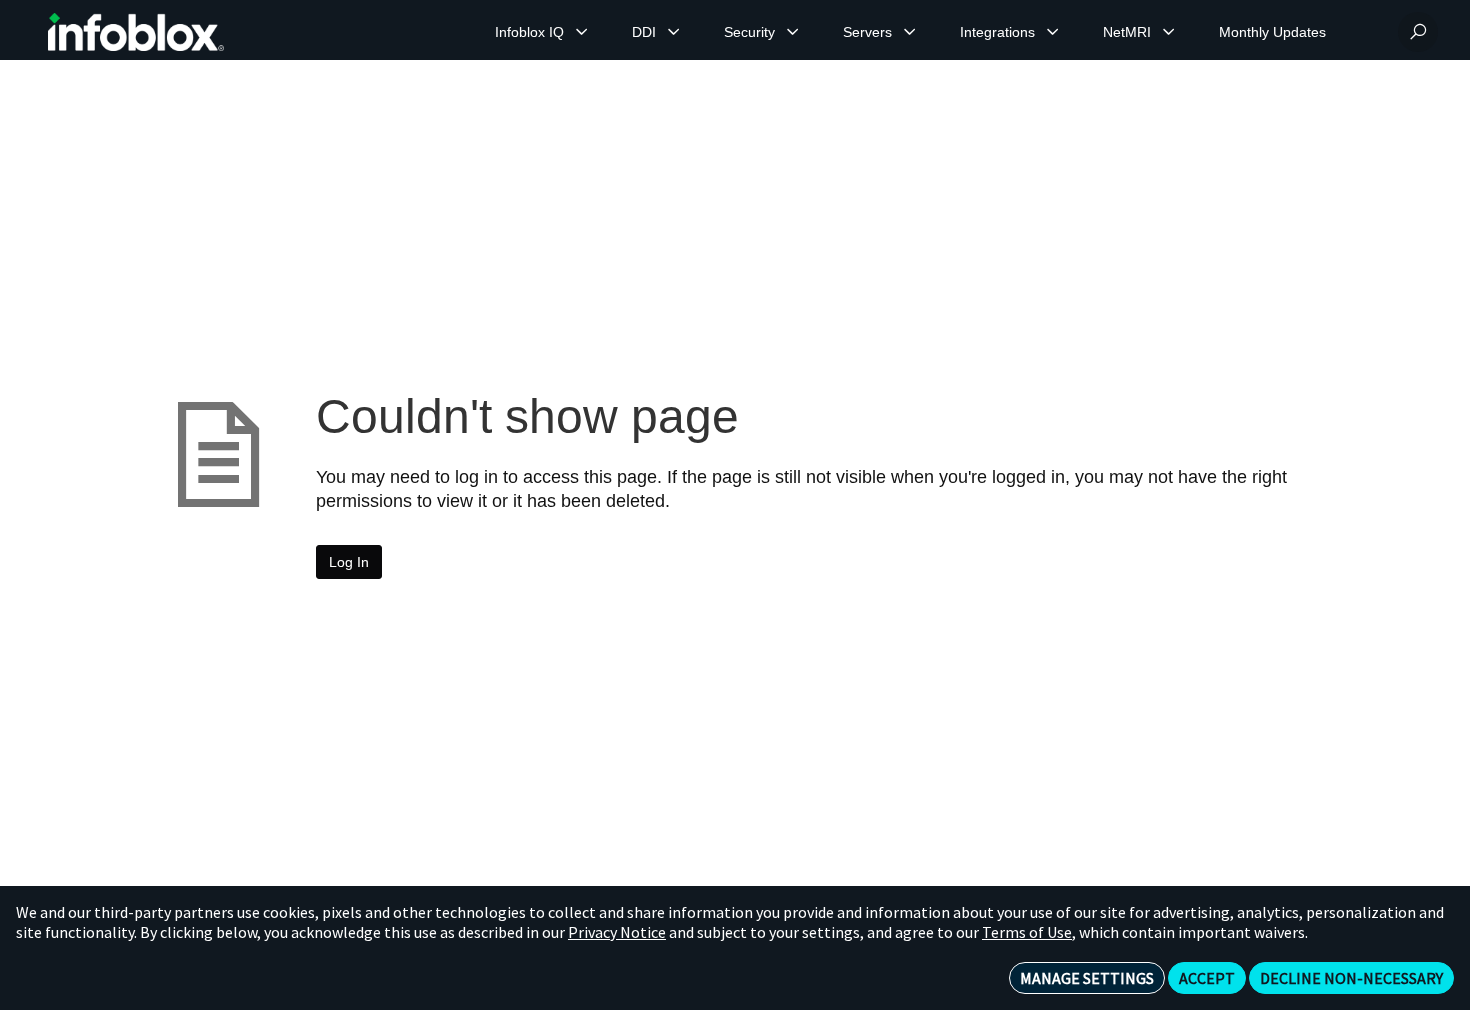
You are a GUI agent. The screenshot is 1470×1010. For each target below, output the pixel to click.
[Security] (793, 32)
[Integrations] (1053, 32)
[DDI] (674, 32)
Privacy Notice (617, 932)
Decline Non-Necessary (1351, 978)
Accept (1207, 978)
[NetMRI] (1169, 32)
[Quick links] (136, 32)
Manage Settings (1087, 978)
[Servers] (910, 32)
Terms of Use (1027, 932)
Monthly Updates (1272, 32)
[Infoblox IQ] (582, 32)
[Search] (1418, 32)
